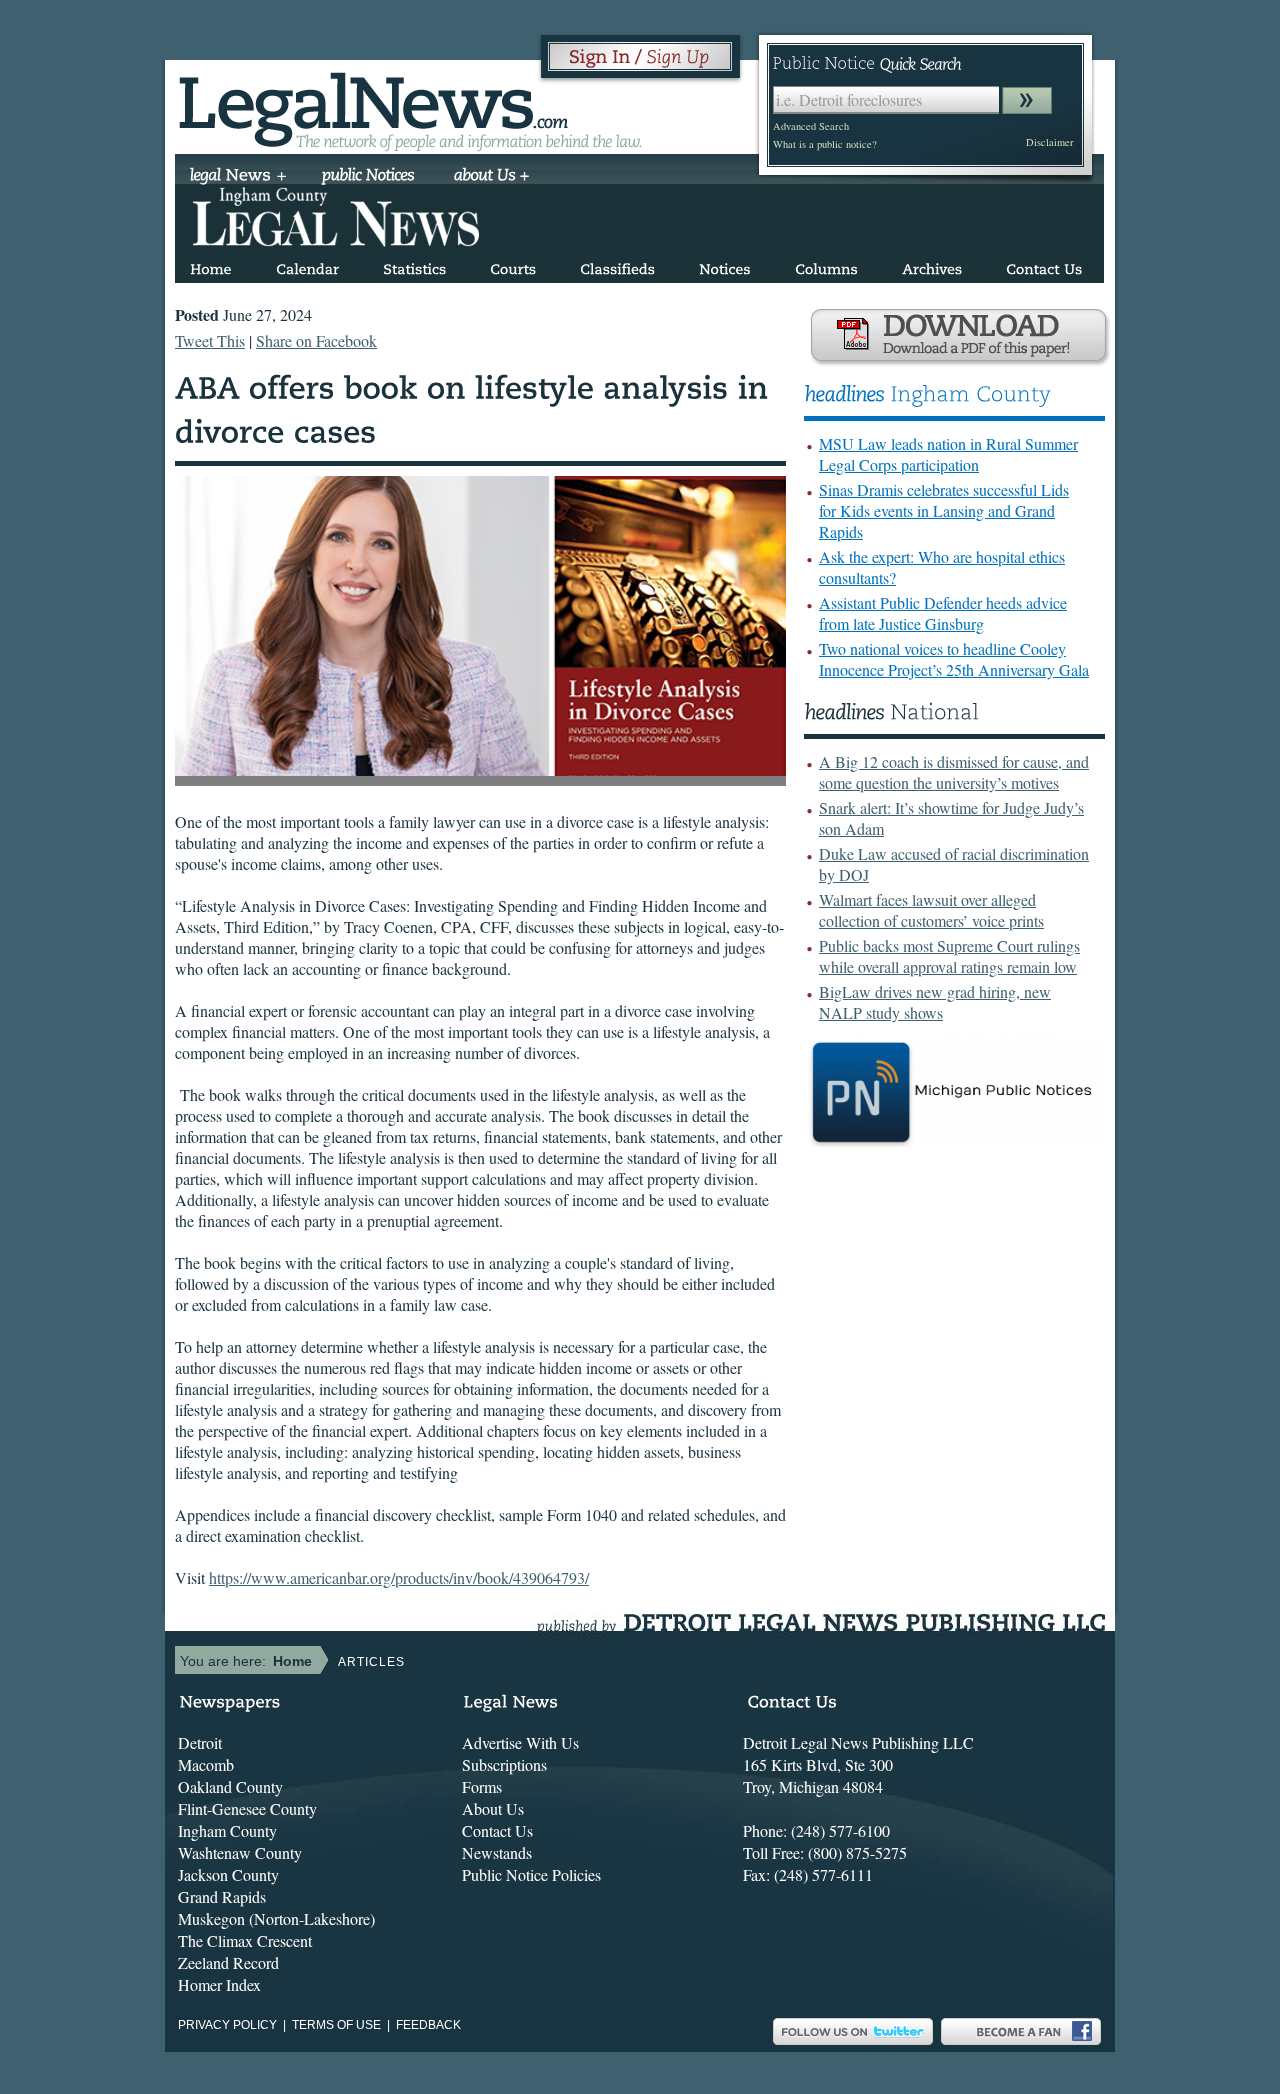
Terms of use (336, 2025)
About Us (493, 1808)
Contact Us (497, 1830)
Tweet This (210, 340)
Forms (482, 1786)
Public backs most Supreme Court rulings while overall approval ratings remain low (949, 956)
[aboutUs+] (491, 177)
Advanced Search (811, 126)
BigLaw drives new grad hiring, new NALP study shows (935, 1002)
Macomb (206, 1764)
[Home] (211, 265)
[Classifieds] (617, 265)
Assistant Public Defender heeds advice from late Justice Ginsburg (943, 613)
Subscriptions (504, 1764)
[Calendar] (307, 265)
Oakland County (230, 1786)
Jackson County (228, 1874)
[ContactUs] (1044, 265)
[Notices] (725, 265)
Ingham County (227, 1830)
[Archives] (932, 265)
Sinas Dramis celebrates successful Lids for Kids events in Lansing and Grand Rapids (944, 510)
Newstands (497, 1852)
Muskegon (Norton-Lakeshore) (276, 1918)
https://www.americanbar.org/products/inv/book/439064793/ (399, 1577)
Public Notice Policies (531, 1874)
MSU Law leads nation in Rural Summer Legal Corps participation (948, 454)
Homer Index (219, 1984)
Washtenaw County (240, 1852)
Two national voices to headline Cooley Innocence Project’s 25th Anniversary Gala (954, 659)
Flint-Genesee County (247, 1808)
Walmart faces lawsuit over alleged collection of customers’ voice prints (931, 910)
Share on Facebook (316, 340)
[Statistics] (414, 265)
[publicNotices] (368, 177)
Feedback (428, 2025)
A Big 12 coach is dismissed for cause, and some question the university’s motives (954, 772)
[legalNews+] (238, 177)
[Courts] (513, 265)
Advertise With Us (520, 1742)
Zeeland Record (228, 1962)
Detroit (200, 1742)
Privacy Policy (227, 2025)
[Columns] (826, 265)
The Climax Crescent (245, 1940)
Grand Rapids (222, 1896)
